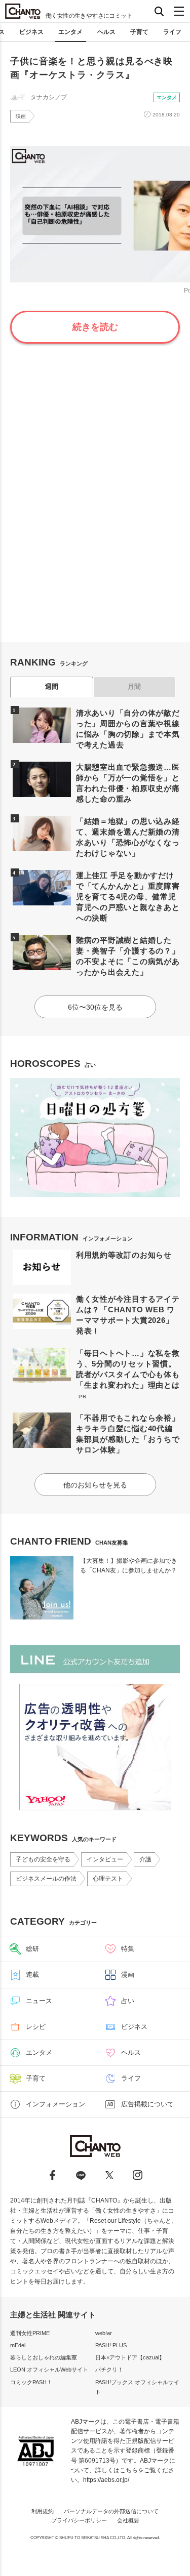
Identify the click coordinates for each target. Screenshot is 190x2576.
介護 (145, 1859)
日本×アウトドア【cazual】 (130, 2357)
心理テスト (108, 1879)
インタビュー (105, 1859)
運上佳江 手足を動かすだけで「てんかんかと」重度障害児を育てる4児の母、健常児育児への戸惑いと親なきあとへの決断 (128, 897)
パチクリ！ (109, 2370)
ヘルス (106, 32)
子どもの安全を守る (43, 1859)
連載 (32, 1975)
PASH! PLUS (111, 2345)
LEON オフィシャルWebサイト (49, 2370)
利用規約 (43, 2511)
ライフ (172, 32)
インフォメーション (55, 2104)
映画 (21, 116)
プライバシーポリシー (79, 2520)
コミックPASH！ (31, 2382)
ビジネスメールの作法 (46, 1879)
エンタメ (70, 32)
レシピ (36, 2027)
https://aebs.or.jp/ (106, 2480)
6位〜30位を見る (95, 1007)
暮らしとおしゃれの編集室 (44, 2357)
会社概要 (128, 2520)
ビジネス (31, 32)
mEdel (18, 2345)
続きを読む (95, 327)
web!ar (104, 2333)
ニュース (39, 2001)
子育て (139, 32)
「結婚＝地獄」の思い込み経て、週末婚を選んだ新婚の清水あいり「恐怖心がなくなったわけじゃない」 (128, 837)
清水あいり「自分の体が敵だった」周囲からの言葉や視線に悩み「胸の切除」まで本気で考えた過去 (128, 729)
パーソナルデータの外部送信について (111, 2511)
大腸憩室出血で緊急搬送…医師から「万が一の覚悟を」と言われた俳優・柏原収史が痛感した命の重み (128, 783)
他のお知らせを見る (95, 1485)
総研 (32, 1949)
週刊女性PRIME (30, 2333)
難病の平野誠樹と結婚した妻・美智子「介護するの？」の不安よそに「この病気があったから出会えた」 (128, 956)
